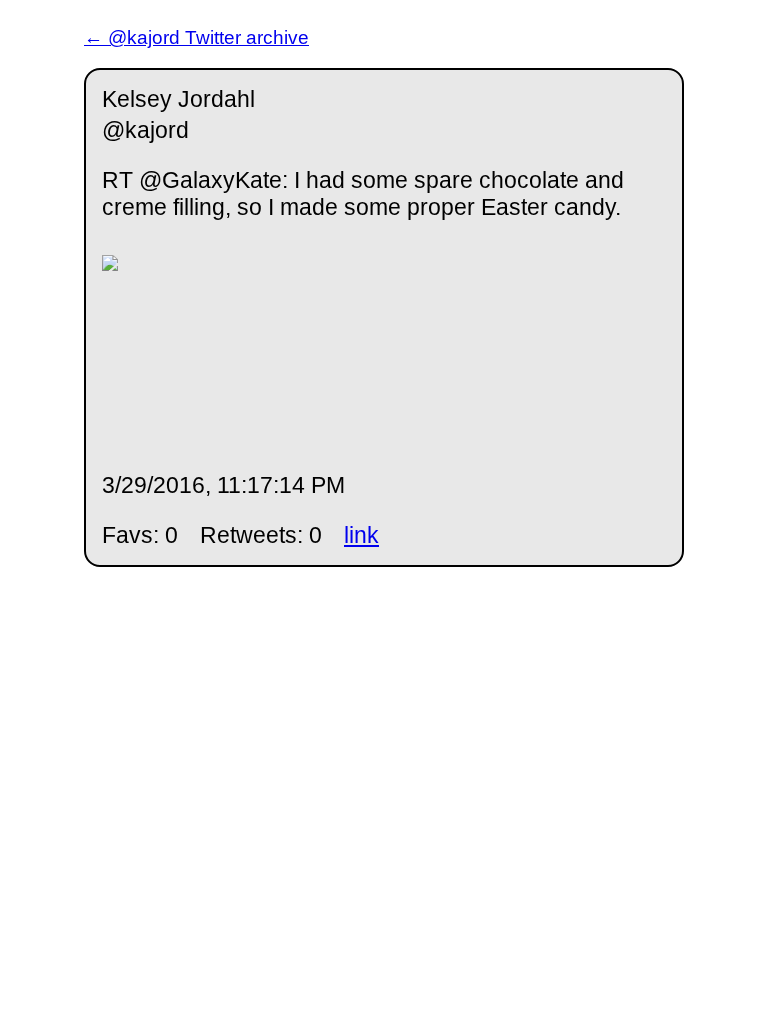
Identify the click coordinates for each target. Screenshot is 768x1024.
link (361, 535)
